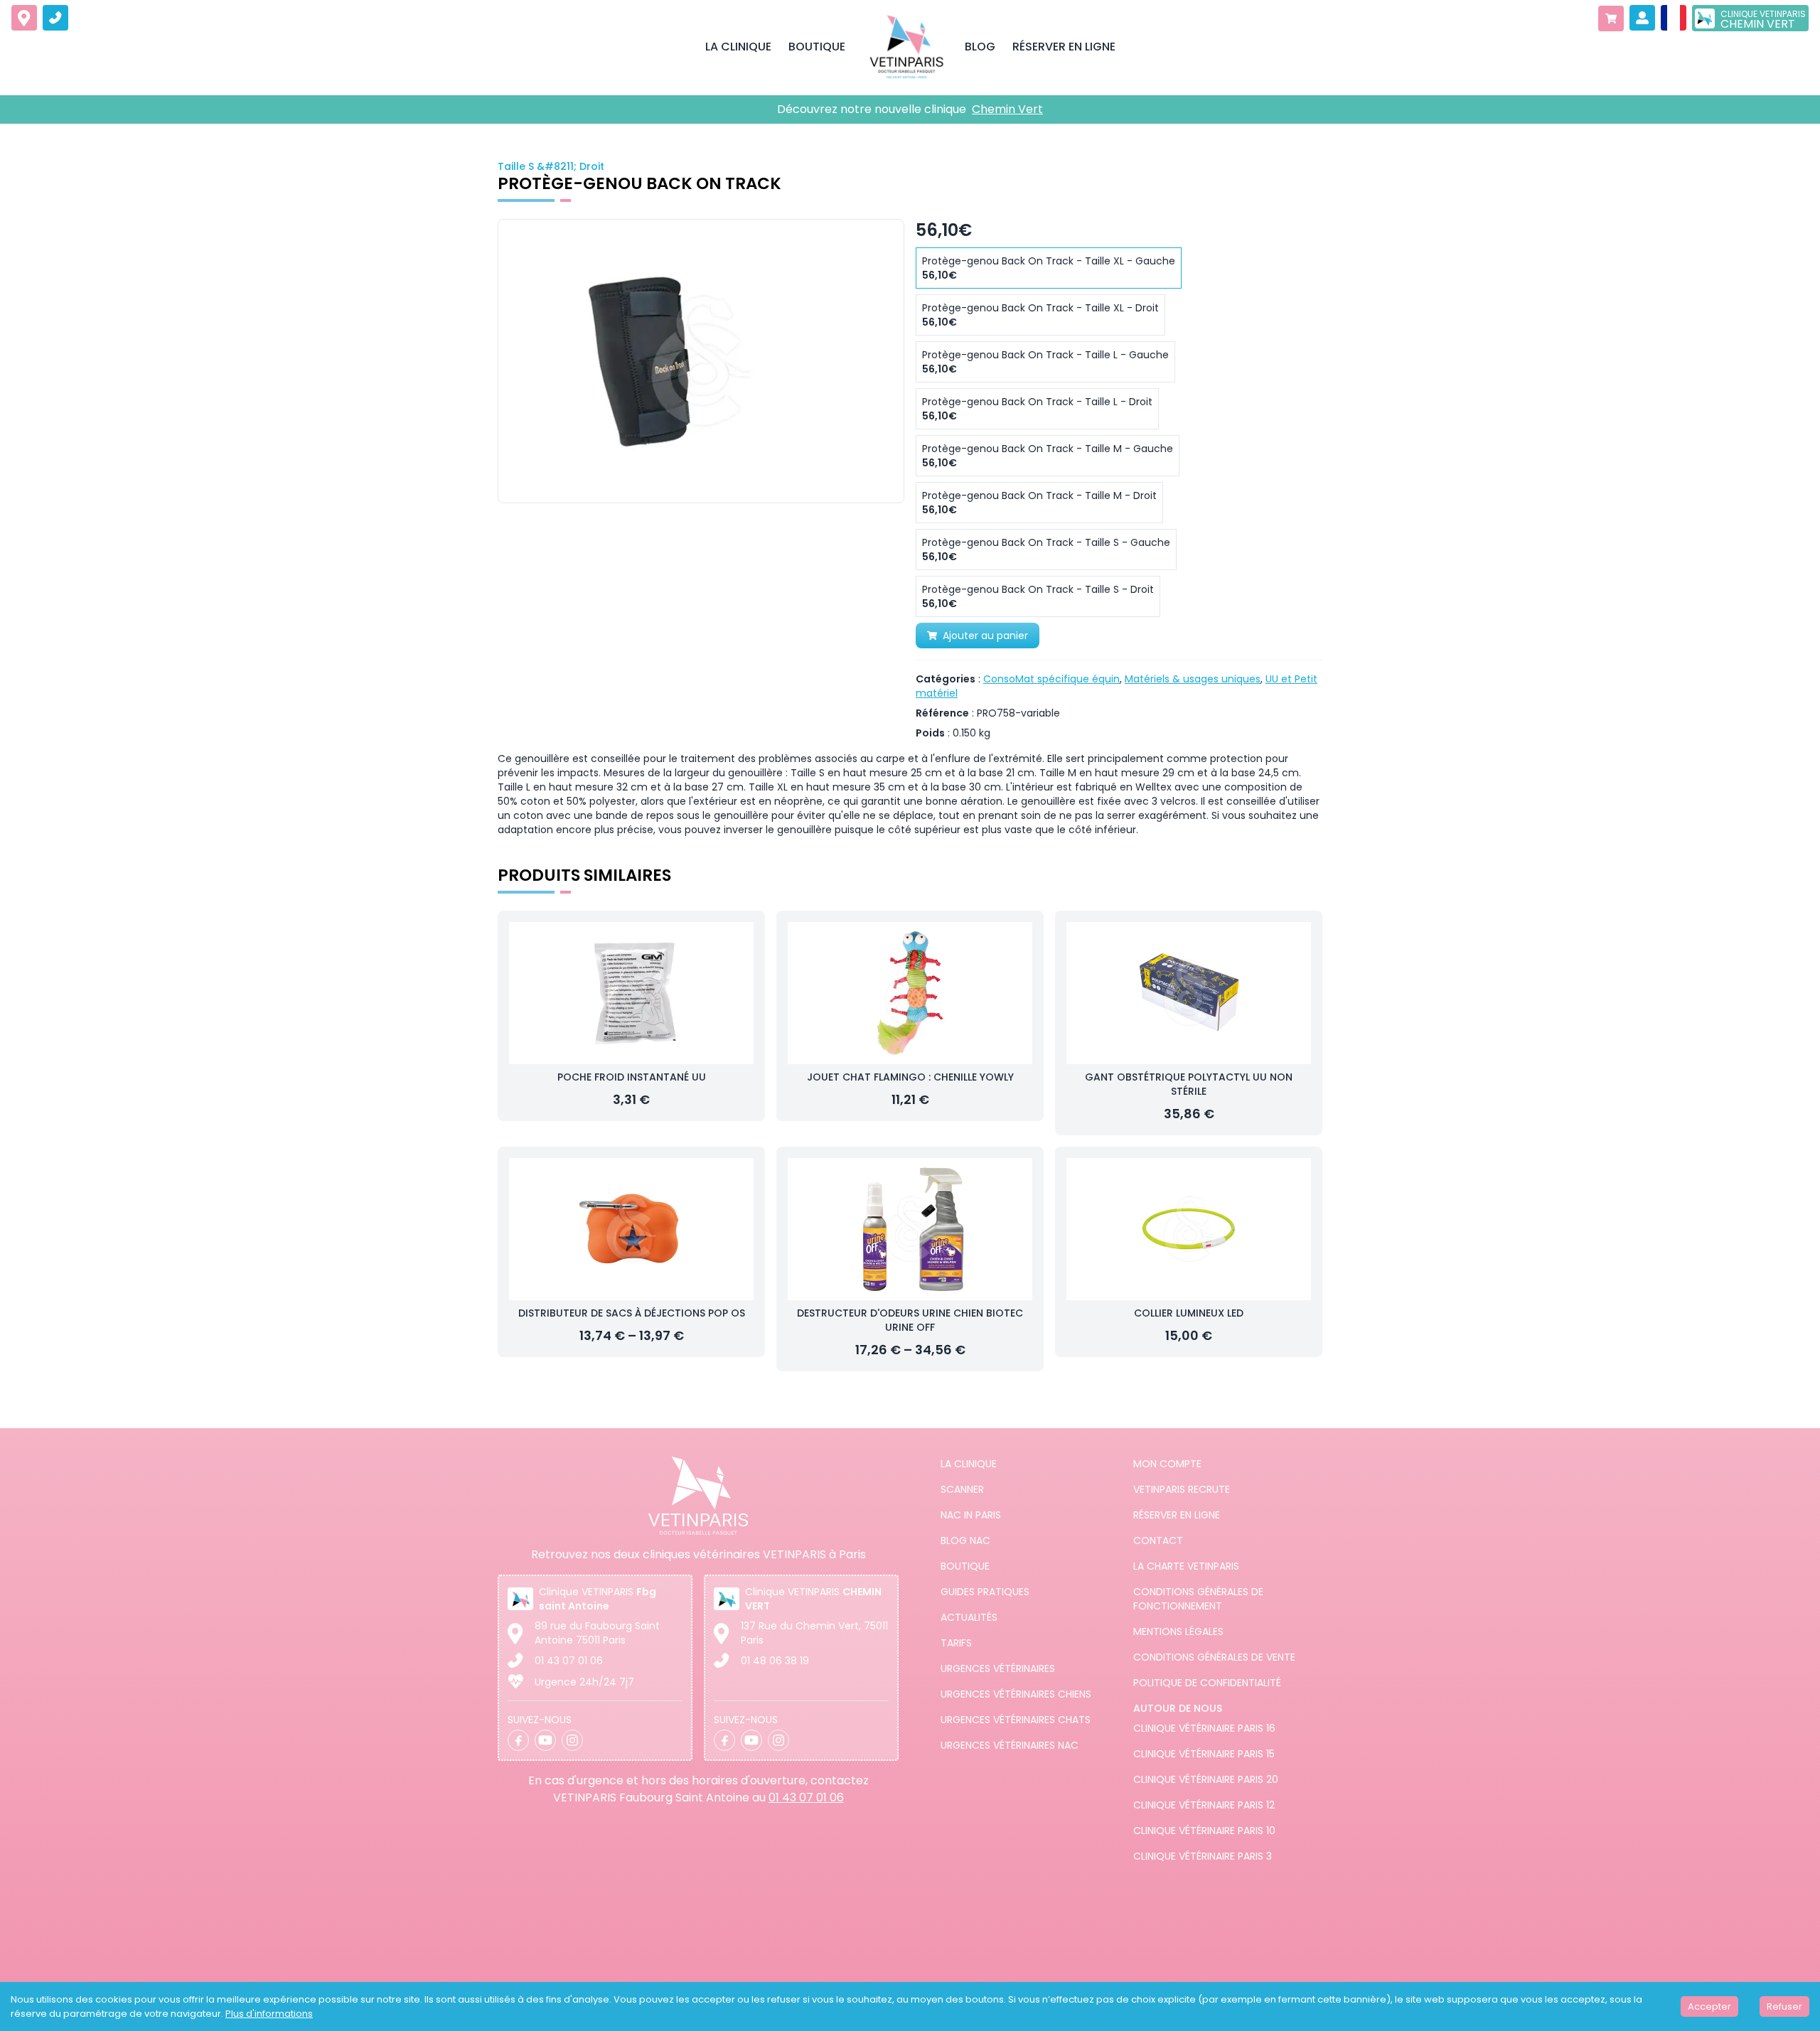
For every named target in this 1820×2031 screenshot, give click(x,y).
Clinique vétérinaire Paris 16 (1204, 1728)
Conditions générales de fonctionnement (1198, 1599)
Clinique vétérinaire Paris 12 (1204, 1805)
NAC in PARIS (971, 1515)
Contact (1158, 1540)
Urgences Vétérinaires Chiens (1016, 1694)
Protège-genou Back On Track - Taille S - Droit (1038, 596)
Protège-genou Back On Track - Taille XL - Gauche (1049, 268)
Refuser (1784, 2006)
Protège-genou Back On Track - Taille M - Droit (1039, 503)
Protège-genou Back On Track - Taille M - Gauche (1048, 456)
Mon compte (1167, 1464)
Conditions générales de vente (1214, 1657)
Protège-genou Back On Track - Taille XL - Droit (1040, 315)
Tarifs (956, 1643)
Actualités (969, 1617)
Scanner (962, 1489)
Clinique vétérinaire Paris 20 (1206, 1779)
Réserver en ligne (1177, 1515)
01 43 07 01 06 (569, 1661)
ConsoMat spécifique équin (1051, 679)
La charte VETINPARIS (1186, 1566)
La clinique (969, 1464)
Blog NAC (965, 1540)
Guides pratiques (985, 1592)
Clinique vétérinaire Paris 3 (1203, 1856)
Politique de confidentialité (1207, 1683)
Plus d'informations (269, 2014)
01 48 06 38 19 (775, 1661)
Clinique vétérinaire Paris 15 (1204, 1754)
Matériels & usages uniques (1193, 679)
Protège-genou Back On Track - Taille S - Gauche (1046, 550)
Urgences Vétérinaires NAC (1010, 1745)
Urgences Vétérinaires (998, 1668)
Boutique (965, 1566)
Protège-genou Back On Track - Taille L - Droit (1037, 409)
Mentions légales (1178, 1631)
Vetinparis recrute (1182, 1489)
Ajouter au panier (985, 636)
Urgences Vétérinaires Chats (1016, 1720)
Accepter (1709, 2006)
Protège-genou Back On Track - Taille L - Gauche (1045, 362)
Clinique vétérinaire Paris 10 (1204, 1831)
